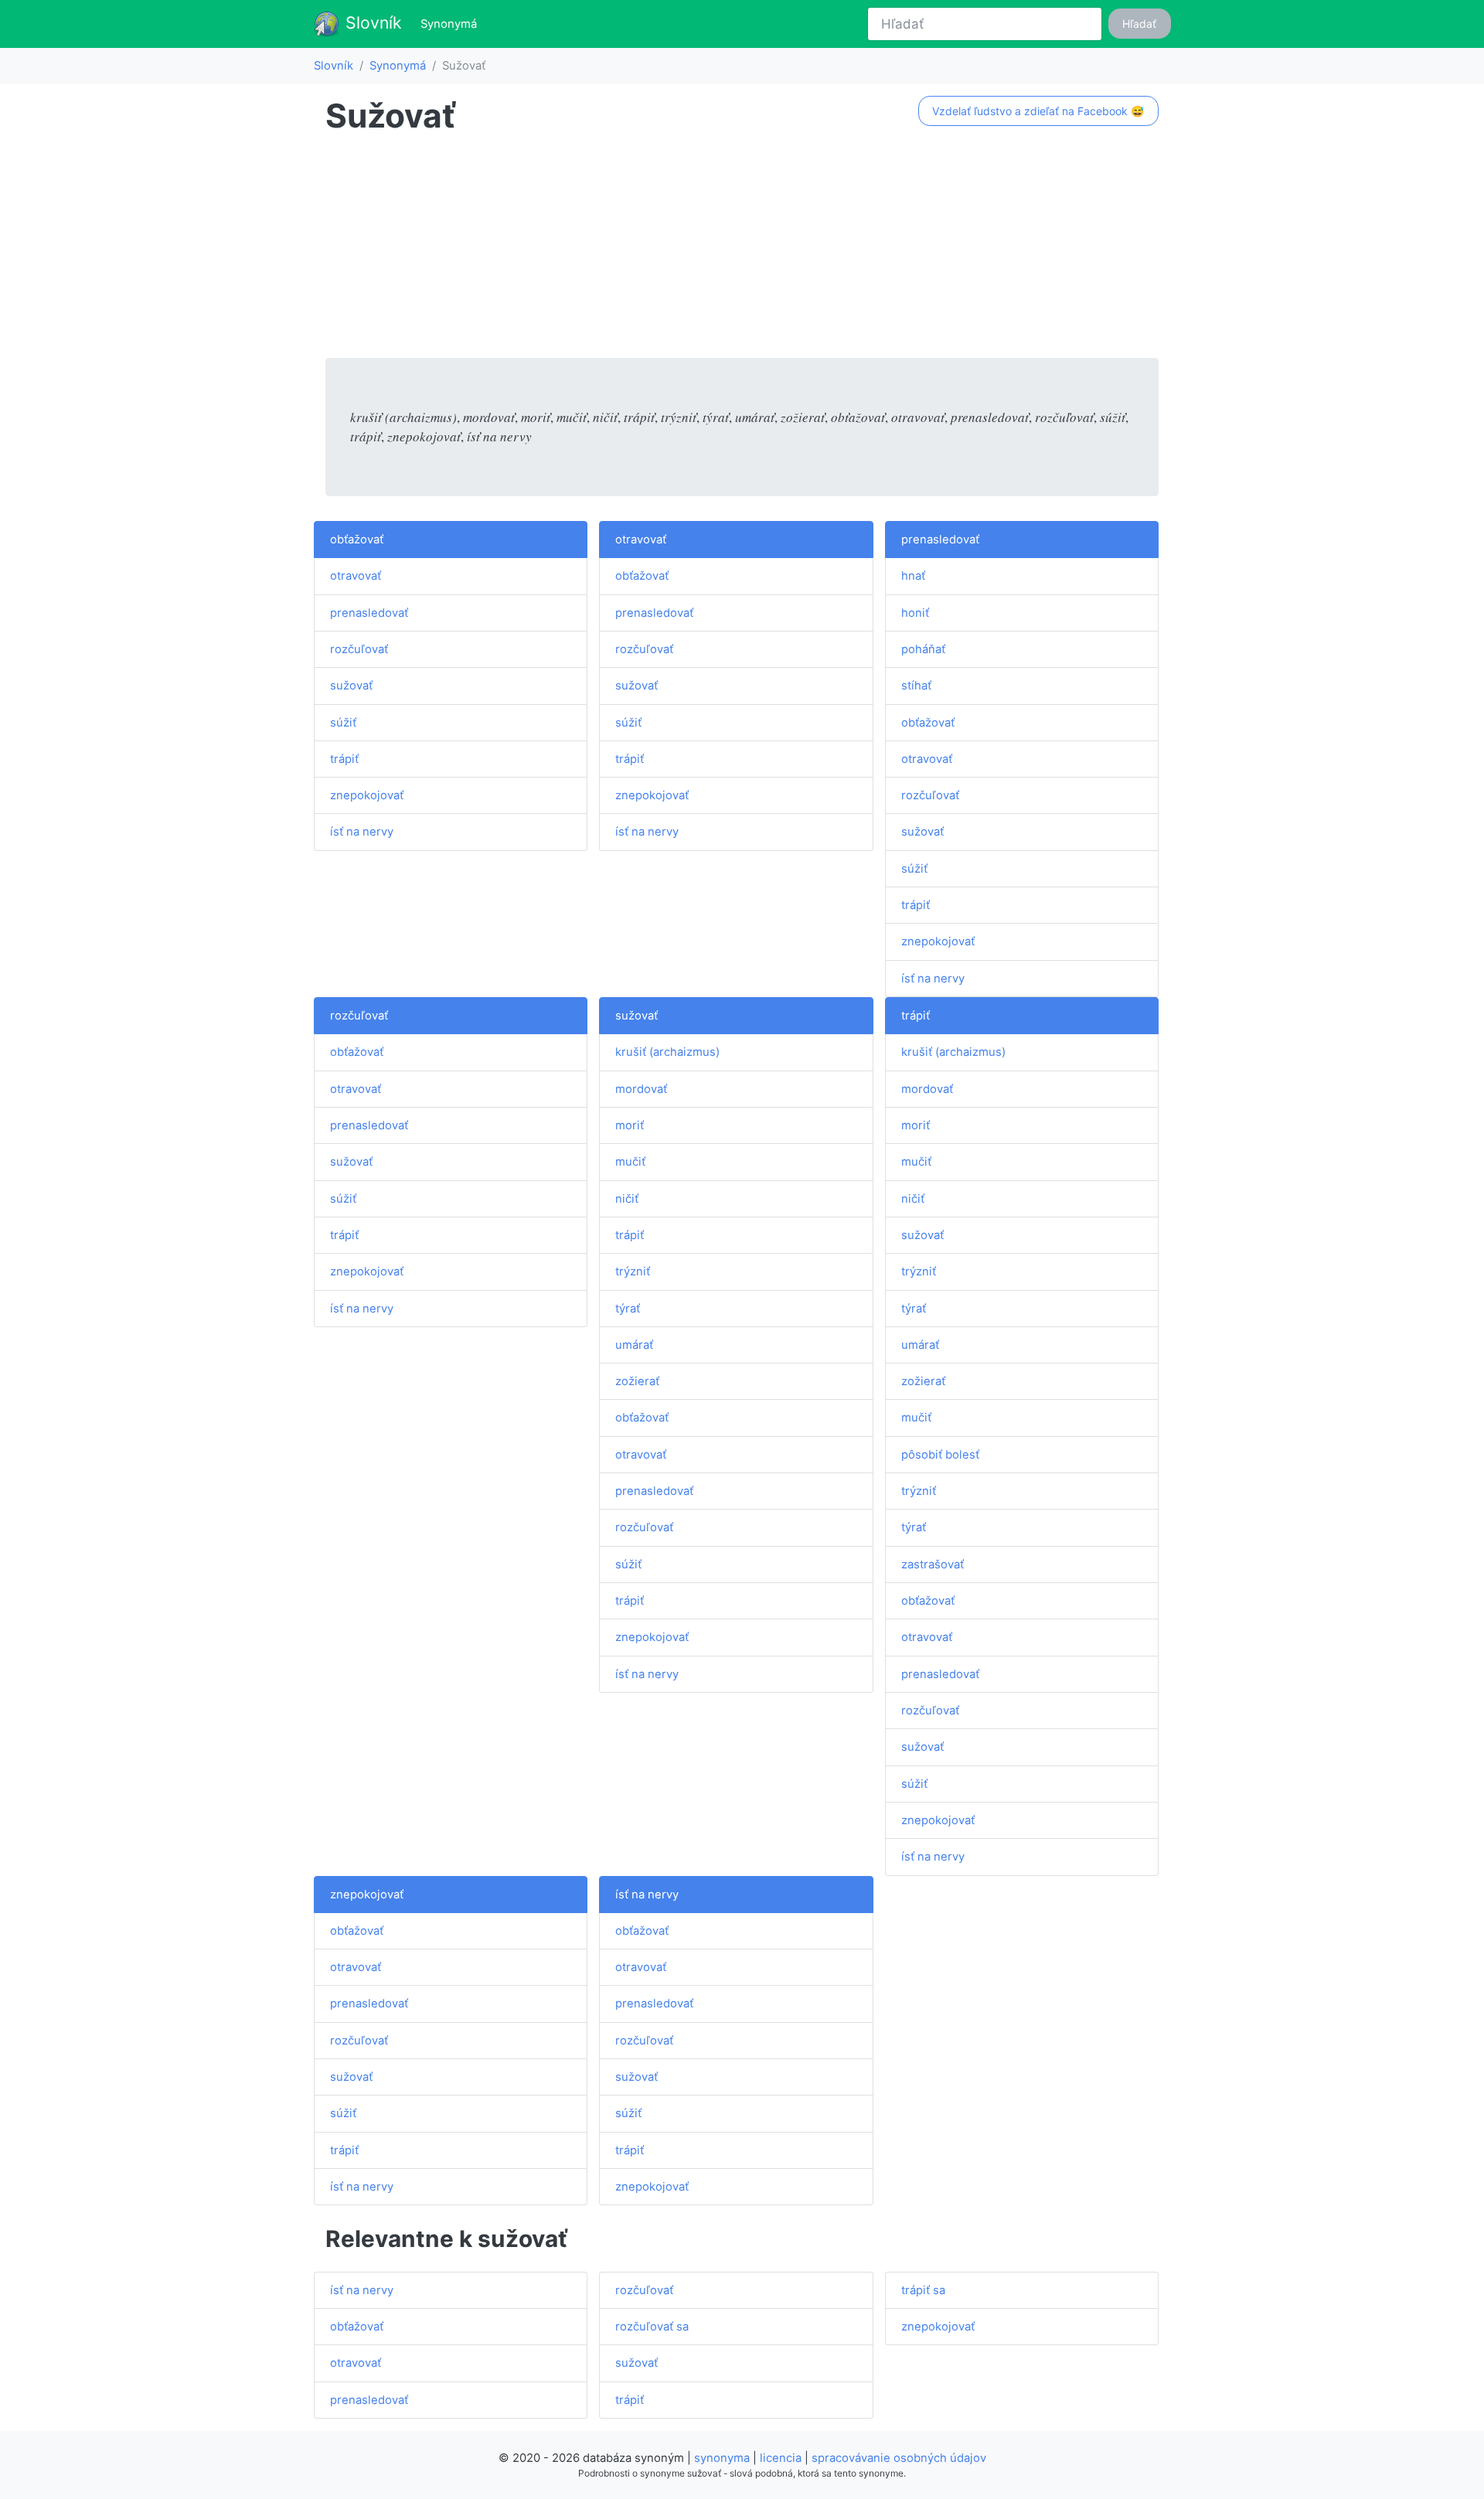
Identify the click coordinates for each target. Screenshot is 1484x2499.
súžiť (343, 723)
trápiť (344, 759)
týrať (628, 1309)
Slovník (371, 22)
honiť (915, 613)
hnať (913, 576)
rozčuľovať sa (652, 2327)
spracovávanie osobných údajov (899, 2458)
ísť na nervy (362, 832)
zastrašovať (933, 1564)
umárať (634, 1345)
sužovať (351, 686)
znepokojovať (367, 795)
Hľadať (1139, 24)
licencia (781, 2458)
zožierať (637, 1381)
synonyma (722, 2458)
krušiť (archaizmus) (667, 1052)
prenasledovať (369, 613)
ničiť (627, 1199)
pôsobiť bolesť (940, 1455)
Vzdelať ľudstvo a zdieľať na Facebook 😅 (1038, 111)
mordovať (641, 1089)
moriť (630, 1125)
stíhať (916, 686)
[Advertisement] (742, 250)
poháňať (923, 649)
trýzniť (633, 1272)
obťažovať (357, 540)
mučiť (630, 1162)
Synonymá (452, 24)
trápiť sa (923, 2290)
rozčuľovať (359, 649)
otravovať (356, 576)
